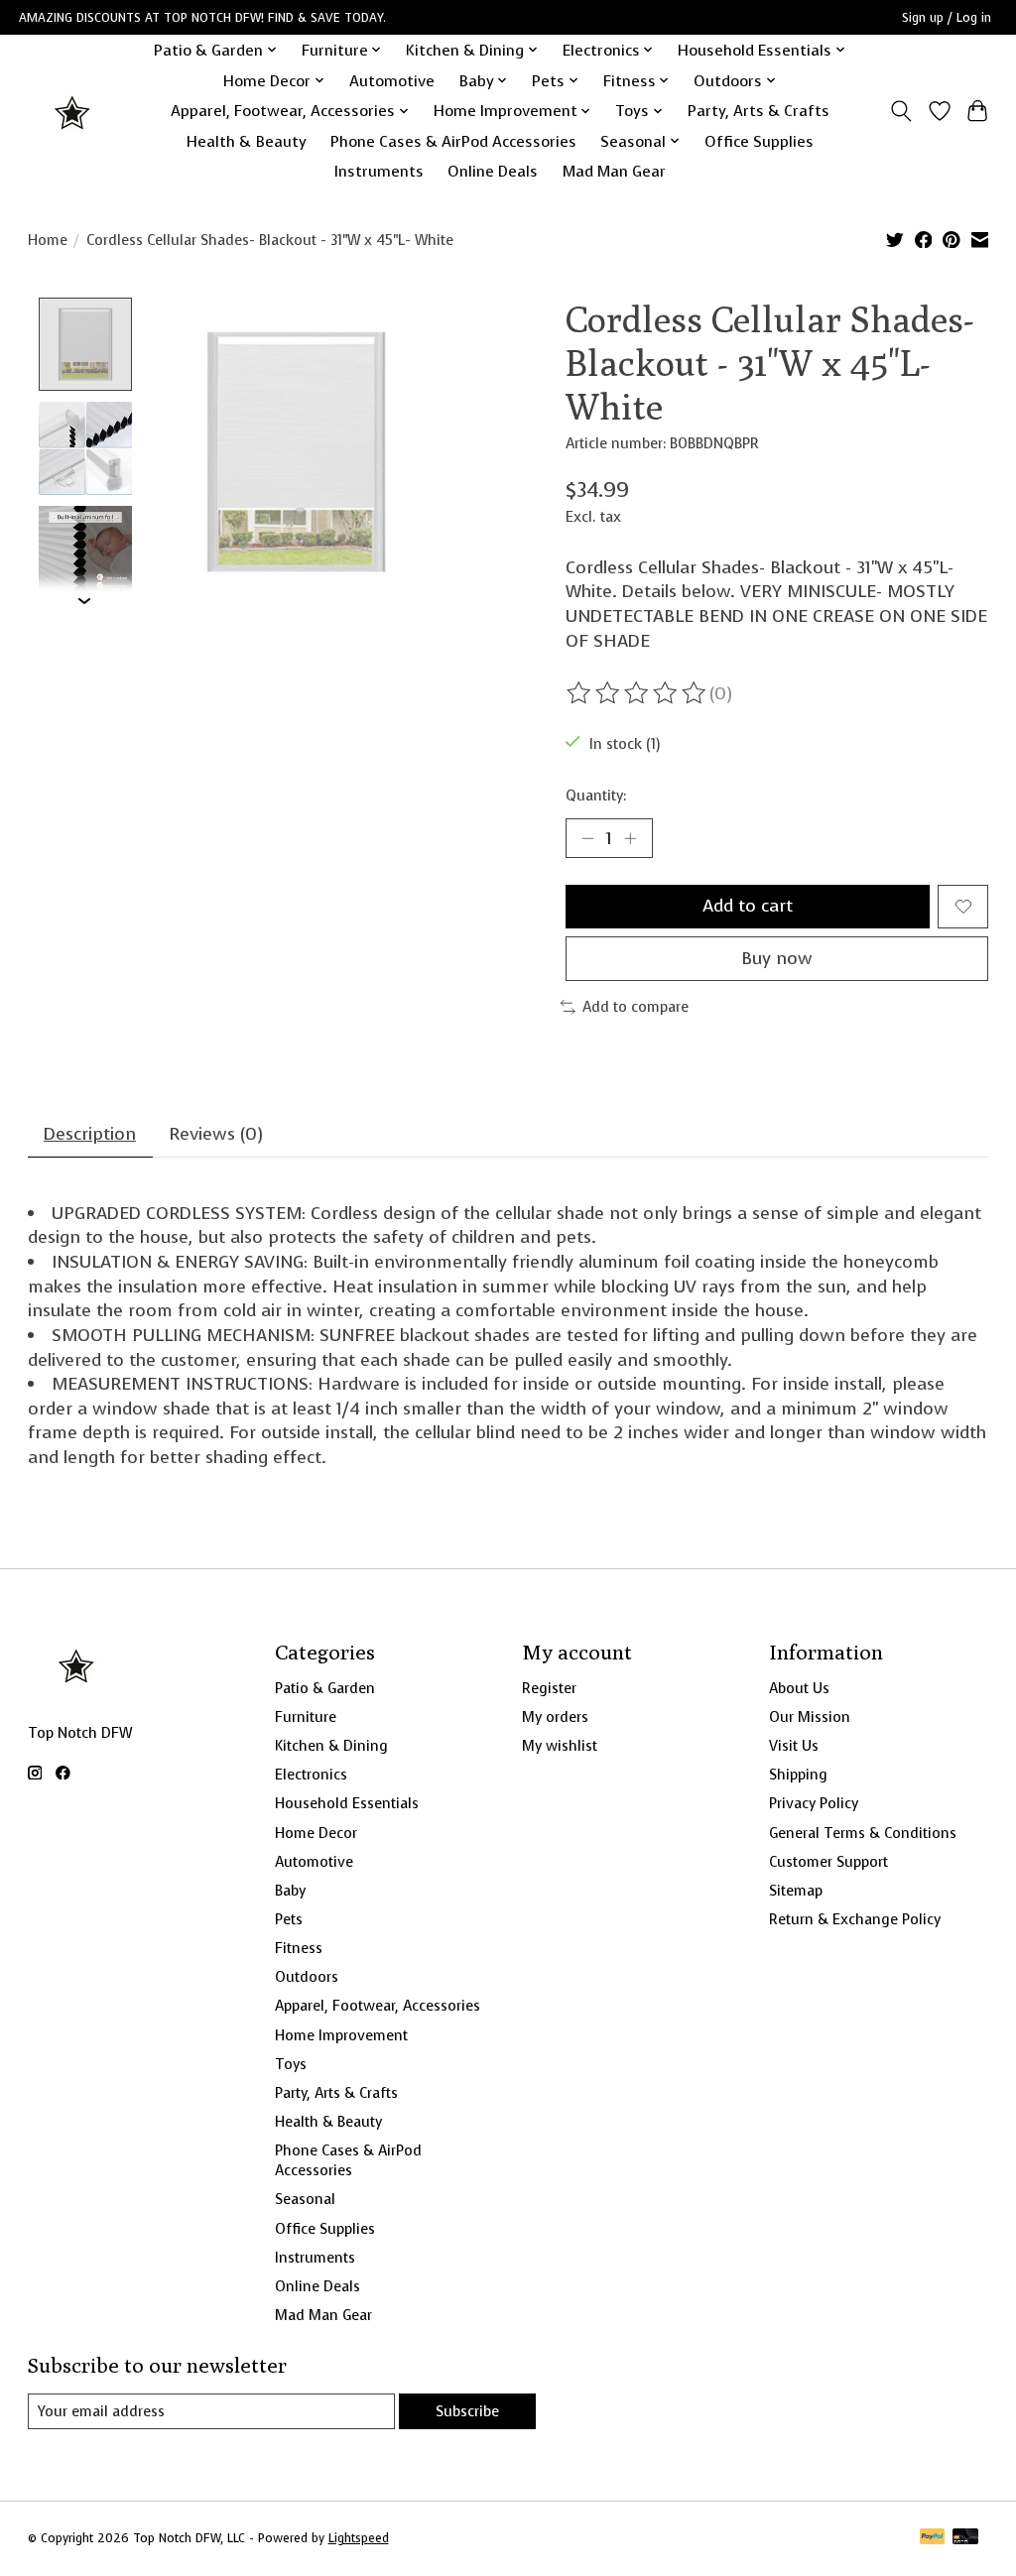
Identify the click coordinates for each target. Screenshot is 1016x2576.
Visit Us (794, 1746)
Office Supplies (759, 141)
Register (549, 1688)
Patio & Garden (325, 1688)
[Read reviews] (638, 693)
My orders (555, 1717)
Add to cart (748, 906)
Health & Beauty (247, 141)
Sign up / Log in (947, 18)
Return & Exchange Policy (855, 1919)
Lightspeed (359, 2538)
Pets (289, 1919)
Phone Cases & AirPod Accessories (453, 141)
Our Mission (810, 1717)
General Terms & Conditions (863, 1833)
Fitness (299, 1948)
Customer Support (828, 1862)
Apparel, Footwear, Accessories (378, 2006)
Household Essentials (347, 1803)
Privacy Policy (814, 1803)
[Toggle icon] (900, 111)
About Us (799, 1688)
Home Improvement (341, 2035)
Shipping (798, 1775)
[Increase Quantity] (630, 838)
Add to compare (635, 1007)
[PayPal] (933, 2538)
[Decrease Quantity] (587, 838)
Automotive (392, 81)
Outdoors (307, 1977)
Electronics (311, 1775)
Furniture (306, 1717)
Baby (290, 1891)
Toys (291, 2064)
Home (48, 240)
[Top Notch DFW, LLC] (73, 111)
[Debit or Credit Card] (965, 2538)
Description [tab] (90, 1134)
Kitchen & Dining (331, 1746)
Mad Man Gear (614, 171)
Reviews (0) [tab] (216, 1134)
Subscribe (467, 2411)
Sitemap (796, 1891)
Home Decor (316, 1833)
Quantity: (596, 796)
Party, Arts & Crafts (759, 111)
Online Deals (493, 171)
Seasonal (305, 2199)
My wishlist (560, 1746)
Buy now (777, 958)
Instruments (379, 171)
